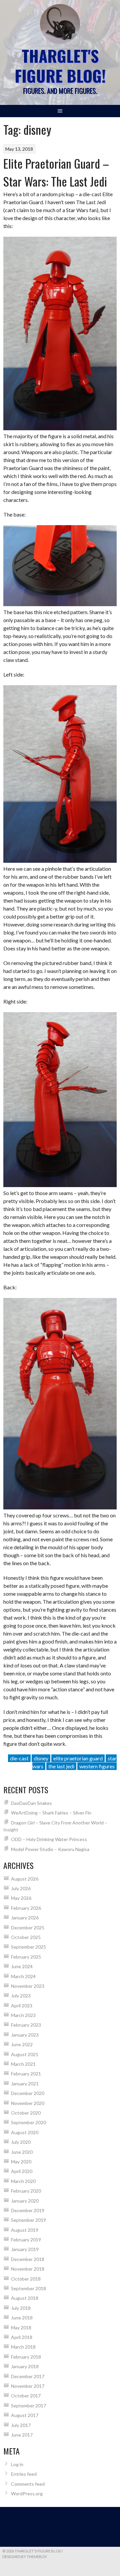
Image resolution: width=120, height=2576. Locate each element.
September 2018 (28, 2288)
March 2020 (23, 2181)
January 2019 (25, 2249)
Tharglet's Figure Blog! (60, 66)
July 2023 (21, 1996)
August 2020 (25, 2132)
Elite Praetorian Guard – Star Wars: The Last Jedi (56, 172)
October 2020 (26, 2113)
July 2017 (21, 2425)
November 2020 (28, 2103)
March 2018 (23, 2347)
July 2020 (21, 2142)
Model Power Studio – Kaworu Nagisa (50, 1849)
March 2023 (23, 2015)
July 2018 (21, 2308)
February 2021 (26, 2074)
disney (41, 1758)
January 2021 (25, 2084)
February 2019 (26, 2240)
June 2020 (22, 2152)
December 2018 (28, 2259)
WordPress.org (27, 2494)
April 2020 (22, 2171)
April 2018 (22, 2337)
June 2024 (22, 1966)
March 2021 (23, 2064)
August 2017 (25, 2415)
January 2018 (25, 2366)
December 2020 (28, 2093)
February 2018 (26, 2357)
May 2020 (21, 2162)
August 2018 (25, 2298)
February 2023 (26, 2025)
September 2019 (28, 2220)
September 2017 (28, 2406)
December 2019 (28, 2210)
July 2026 (21, 1888)
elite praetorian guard (78, 1758)
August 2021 (25, 2054)
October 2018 (26, 2279)
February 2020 (26, 2191)
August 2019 (25, 2230)
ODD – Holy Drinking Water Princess (49, 1839)
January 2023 (25, 2035)
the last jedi (61, 1766)
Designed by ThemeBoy (25, 2557)
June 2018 (22, 2318)
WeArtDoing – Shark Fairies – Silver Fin (51, 1813)
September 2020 (28, 2122)
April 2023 (22, 2006)
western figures (97, 1766)
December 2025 (28, 1928)
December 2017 (28, 2376)
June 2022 (22, 2044)
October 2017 (26, 2396)
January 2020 (25, 2201)
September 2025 (28, 1947)
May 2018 (21, 2328)
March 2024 (23, 1976)
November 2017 (28, 2386)
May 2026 (21, 1898)
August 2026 (25, 1879)
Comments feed (28, 2484)
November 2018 (28, 2269)
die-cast (19, 1758)
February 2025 (26, 1957)
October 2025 (26, 1937)
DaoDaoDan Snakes (31, 1803)
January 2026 (25, 1918)
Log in (17, 2464)
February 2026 (26, 1908)
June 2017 (22, 2435)
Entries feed (24, 2474)
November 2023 (28, 1986)
